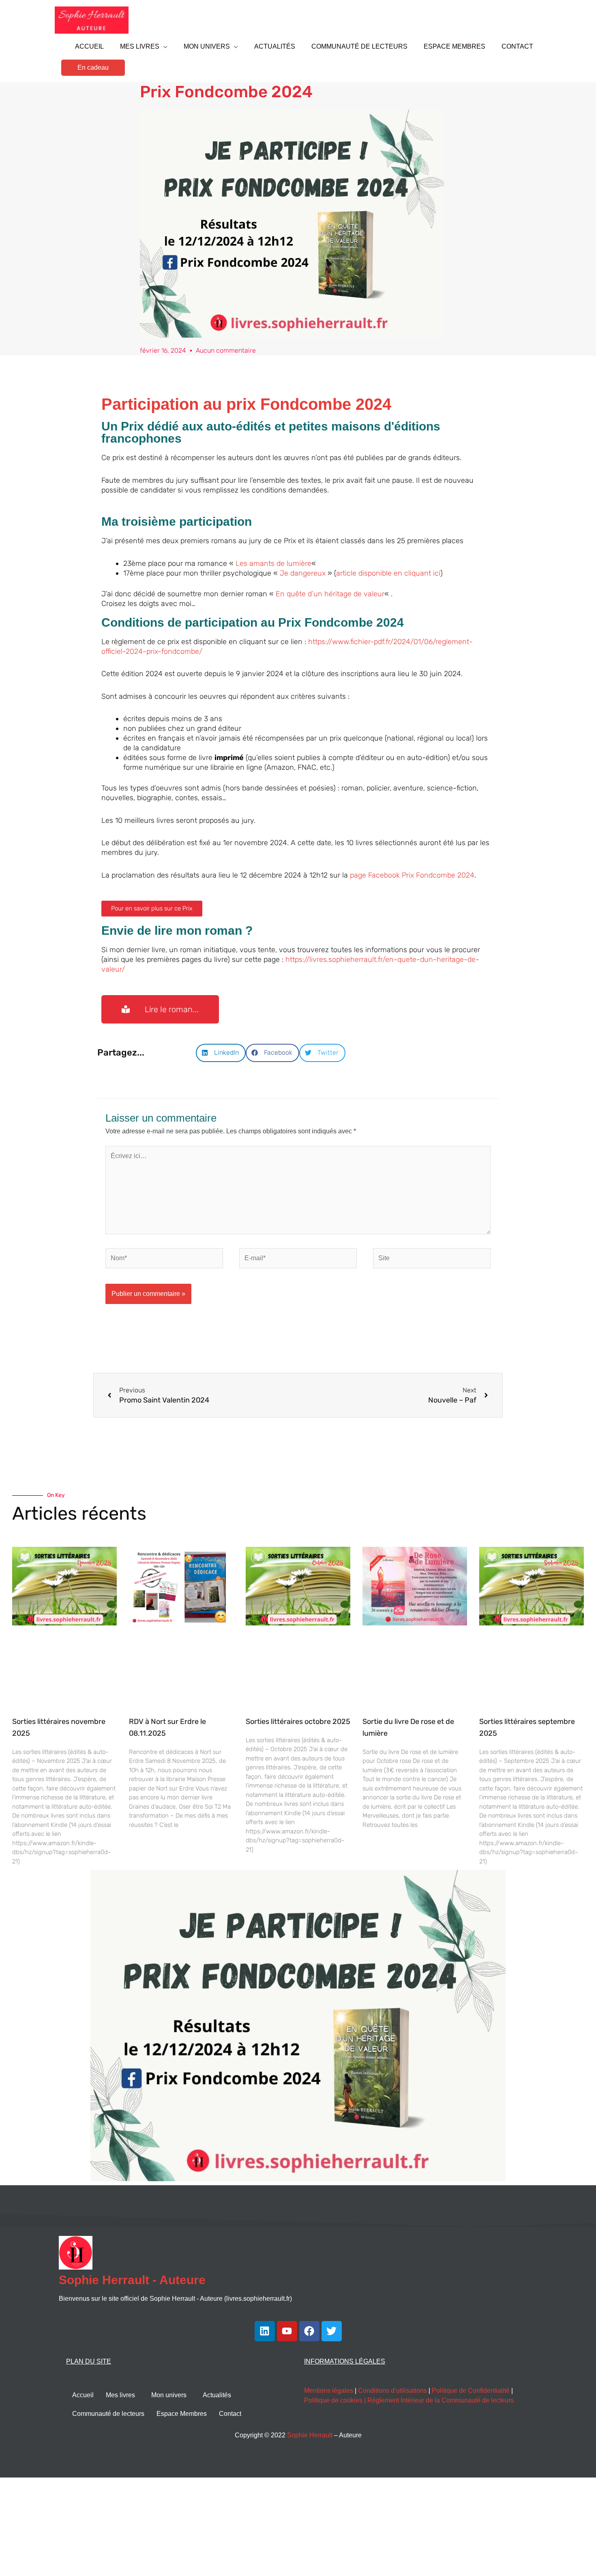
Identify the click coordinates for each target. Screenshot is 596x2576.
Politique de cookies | (336, 2400)
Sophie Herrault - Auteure (132, 2280)
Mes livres (120, 2395)
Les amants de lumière (273, 563)
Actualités (217, 2395)
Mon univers (169, 2395)
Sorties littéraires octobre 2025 (298, 1722)
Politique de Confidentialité (471, 2391)
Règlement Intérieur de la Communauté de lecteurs (441, 2400)
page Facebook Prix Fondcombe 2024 (412, 875)
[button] (93, 68)
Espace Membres (182, 2414)
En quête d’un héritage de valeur (330, 594)
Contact (230, 2414)
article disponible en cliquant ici (388, 573)
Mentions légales (329, 2391)
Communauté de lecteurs (108, 2414)
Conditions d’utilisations (392, 2391)
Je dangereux (303, 573)
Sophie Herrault (310, 2435)
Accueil (83, 2395)
